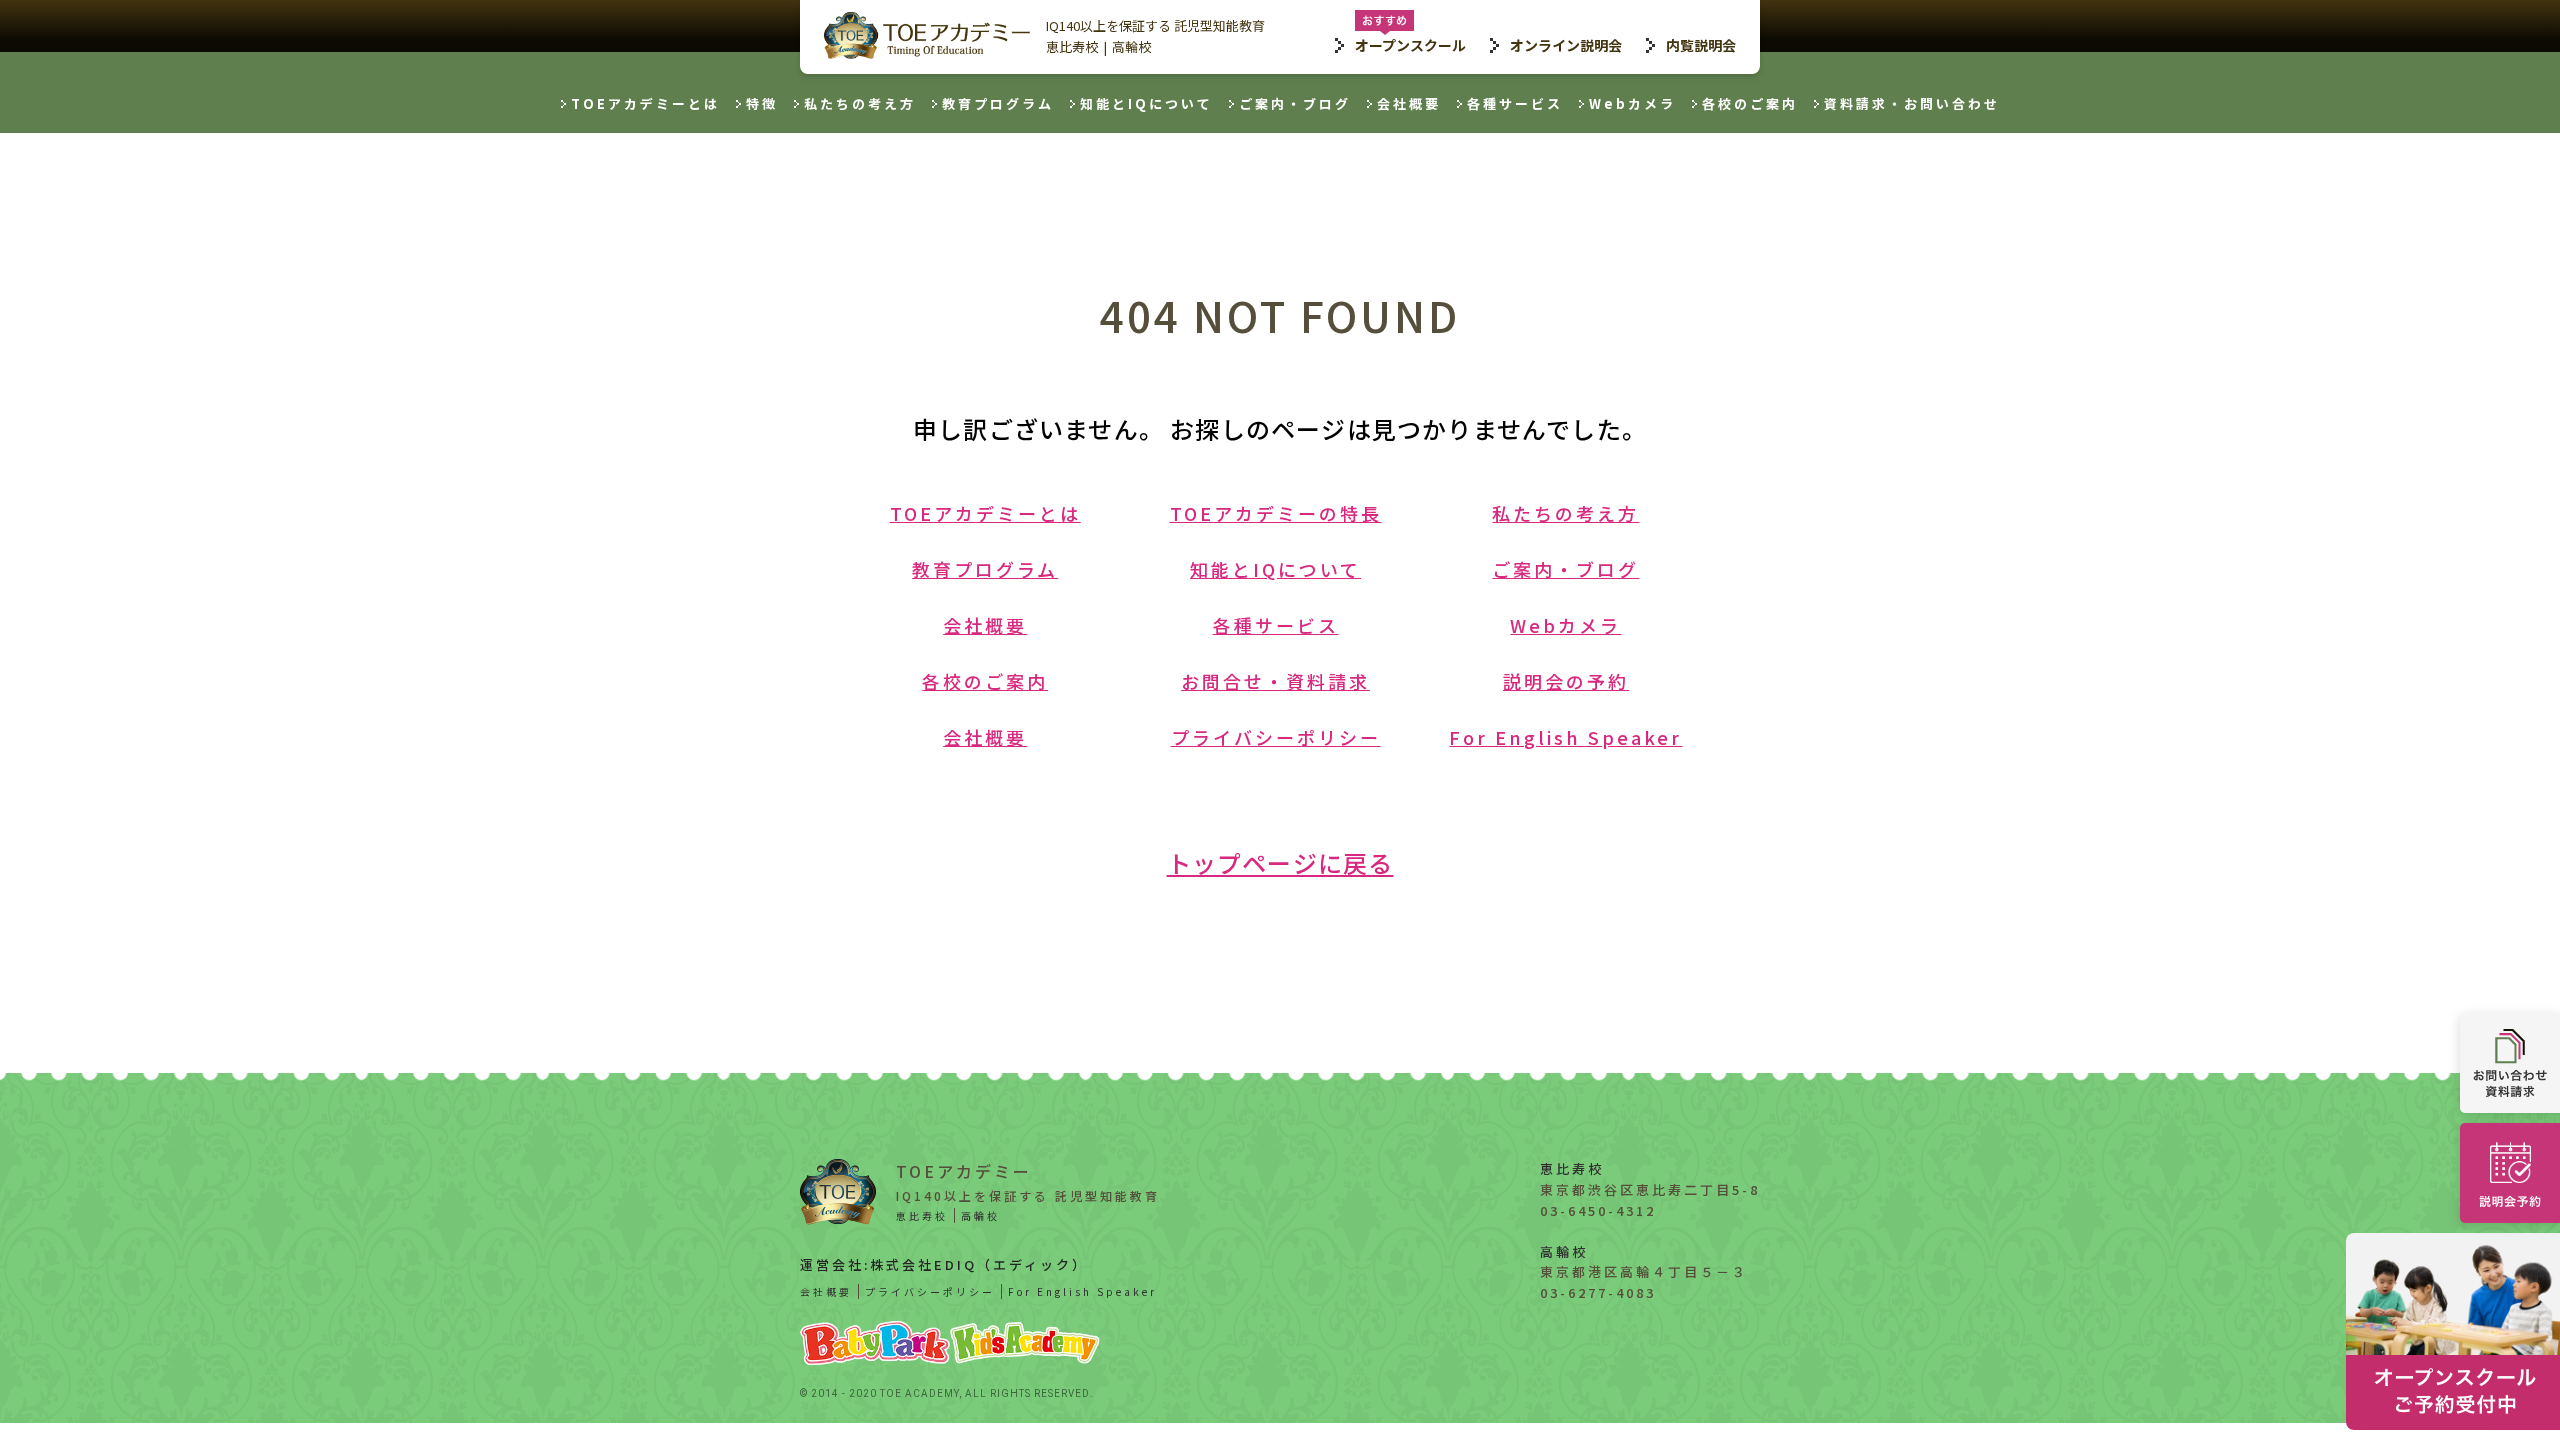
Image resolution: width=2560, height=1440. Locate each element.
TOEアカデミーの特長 (1276, 513)
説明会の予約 (1566, 681)
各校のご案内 (1750, 103)
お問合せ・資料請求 (1275, 681)
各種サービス (1515, 103)
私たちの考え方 (860, 103)
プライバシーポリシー (1276, 737)
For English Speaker (1565, 737)
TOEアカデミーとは (645, 103)
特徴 (762, 103)
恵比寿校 (1072, 46)
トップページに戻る (1280, 862)
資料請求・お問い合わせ (1912, 103)
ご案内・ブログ (1295, 103)
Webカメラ (1632, 103)
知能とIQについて (1146, 103)
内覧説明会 (1701, 45)
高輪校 (1131, 46)
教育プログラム (998, 103)
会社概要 (1409, 103)
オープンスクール (1410, 45)
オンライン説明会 (1566, 45)
